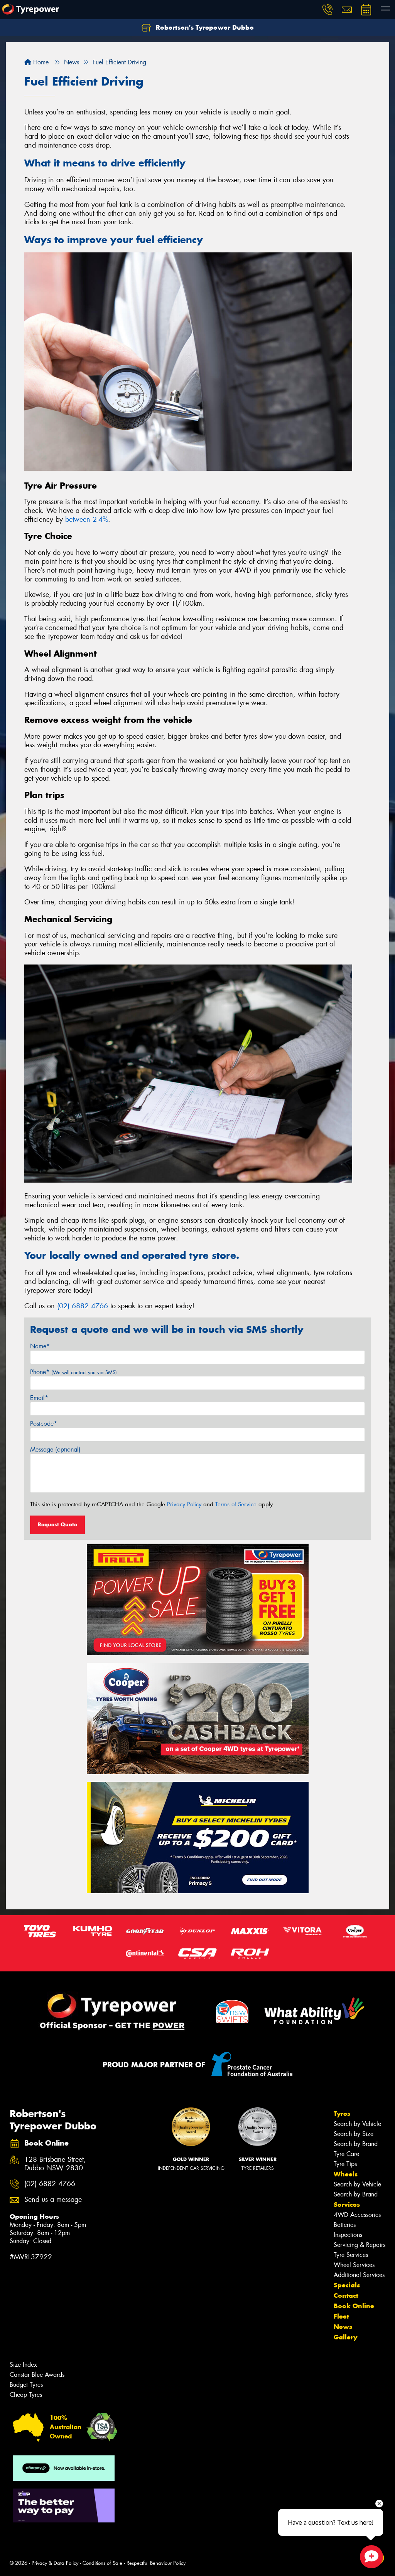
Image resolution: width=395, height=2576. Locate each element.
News (343, 2327)
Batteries (345, 2225)
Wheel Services (354, 2265)
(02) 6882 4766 (83, 1306)
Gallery (345, 2337)
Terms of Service (236, 1504)
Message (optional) (55, 1449)
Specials (347, 2285)
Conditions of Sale (102, 2563)
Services (347, 2205)
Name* (40, 1346)
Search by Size (354, 2134)
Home (40, 62)
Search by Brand (356, 2144)
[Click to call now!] (327, 10)
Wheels (346, 2174)
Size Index (23, 2365)
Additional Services (359, 2275)
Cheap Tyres (26, 2395)
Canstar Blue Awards (37, 2375)
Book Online (354, 2306)
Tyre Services (351, 2255)
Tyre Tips (345, 2164)
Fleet (341, 2316)
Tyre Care (346, 2154)
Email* (39, 1398)
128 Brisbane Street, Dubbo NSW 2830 (55, 2164)
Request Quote (57, 1524)
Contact (346, 2295)
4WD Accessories (357, 2215)
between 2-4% (87, 519)
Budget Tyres (26, 2385)
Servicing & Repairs (360, 2245)
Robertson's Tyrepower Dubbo (204, 27)
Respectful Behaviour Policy (156, 2563)
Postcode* (44, 1424)
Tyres (342, 2114)
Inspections (348, 2235)
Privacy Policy (184, 1504)
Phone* (73, 1372)
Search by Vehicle (357, 2124)
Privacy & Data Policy (55, 2563)
